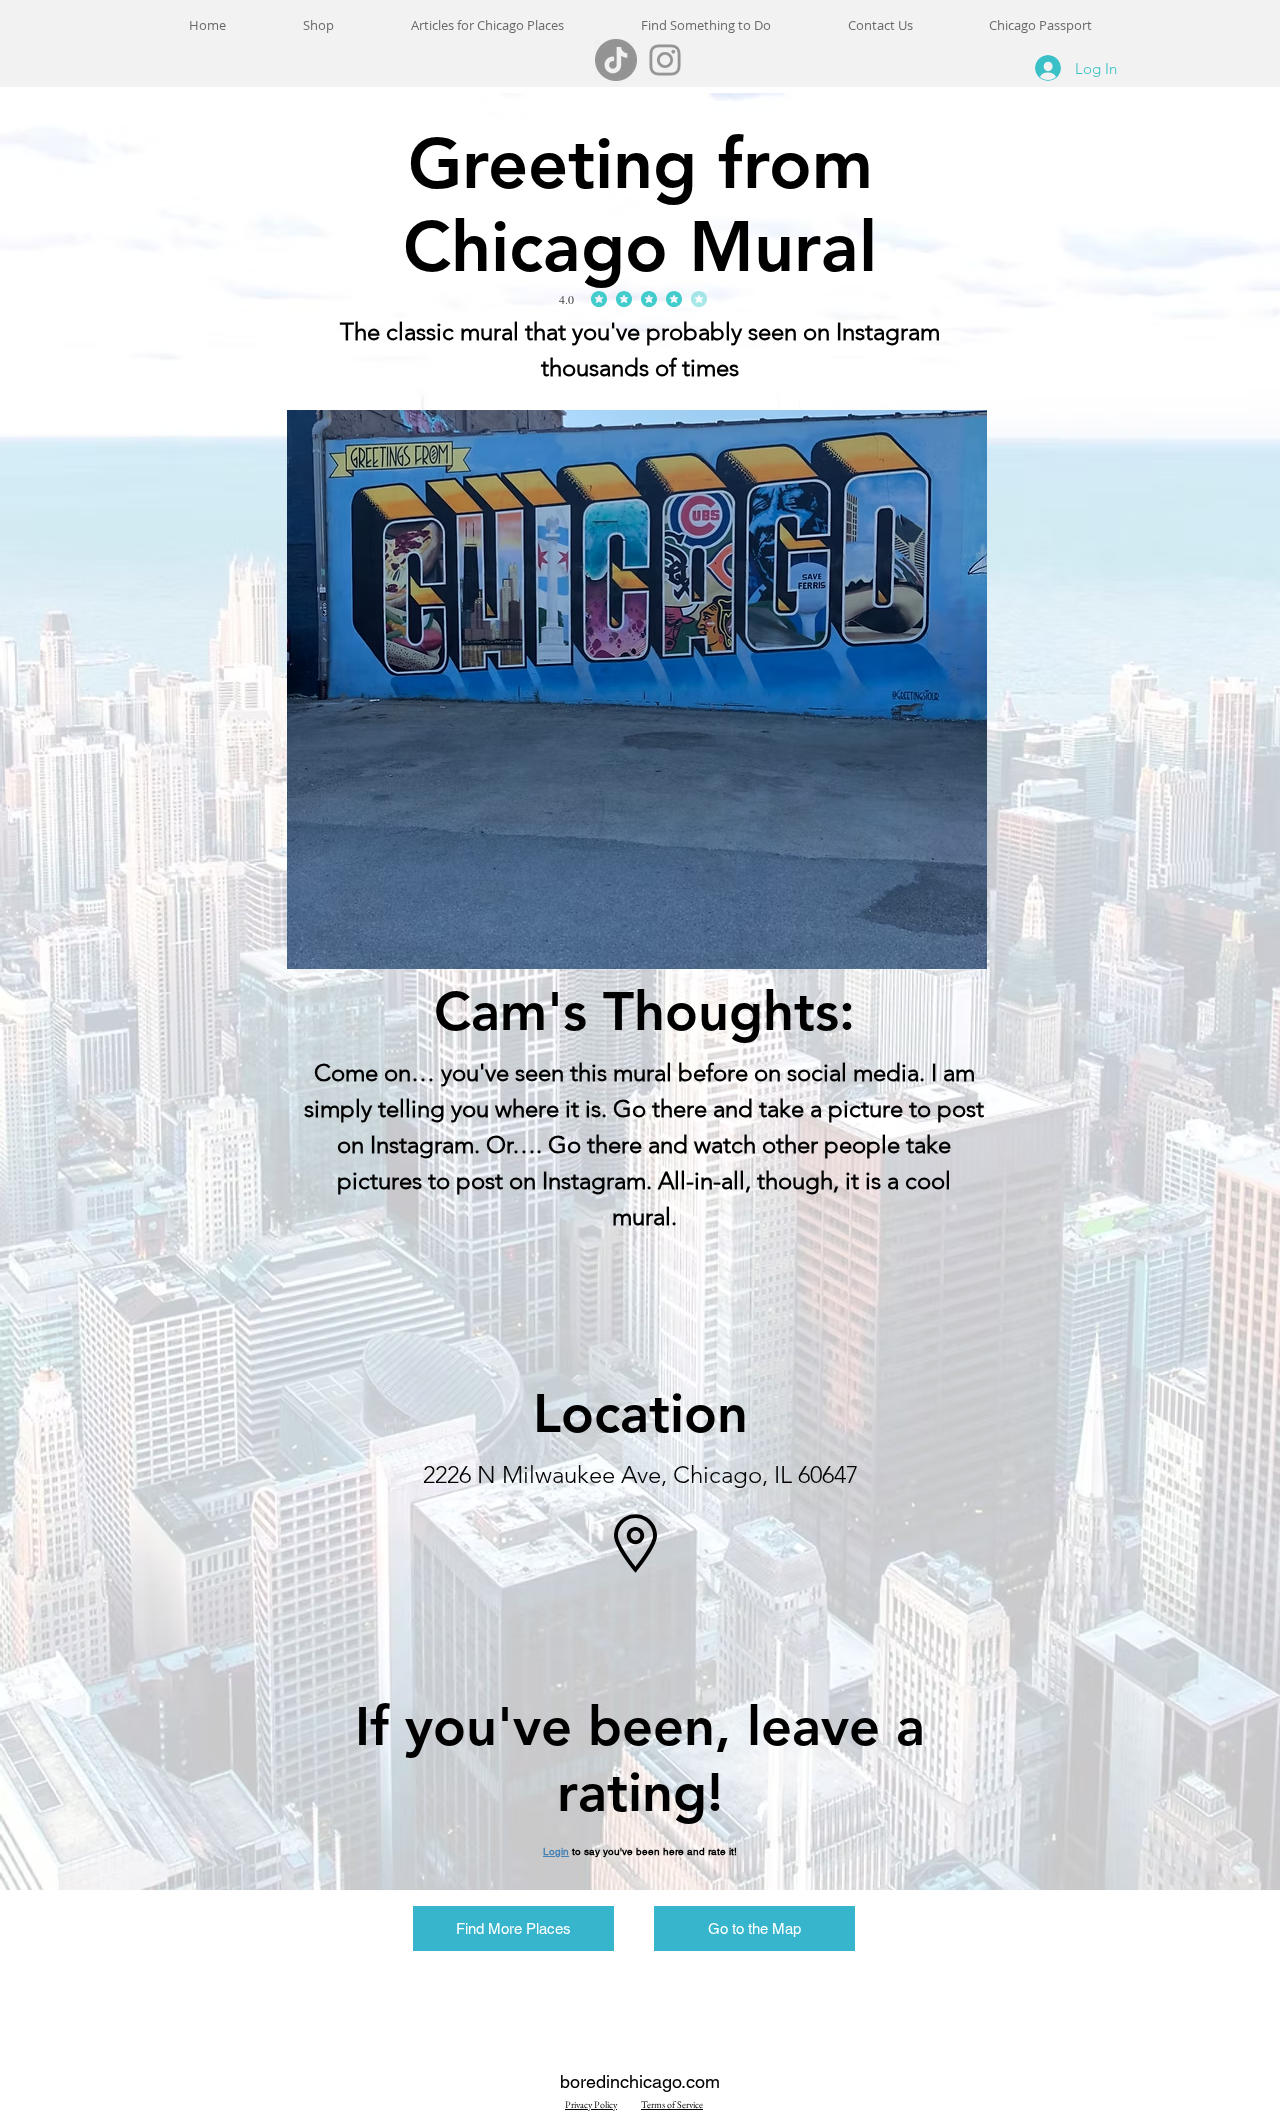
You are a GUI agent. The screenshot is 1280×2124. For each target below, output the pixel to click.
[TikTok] (616, 60)
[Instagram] (665, 60)
